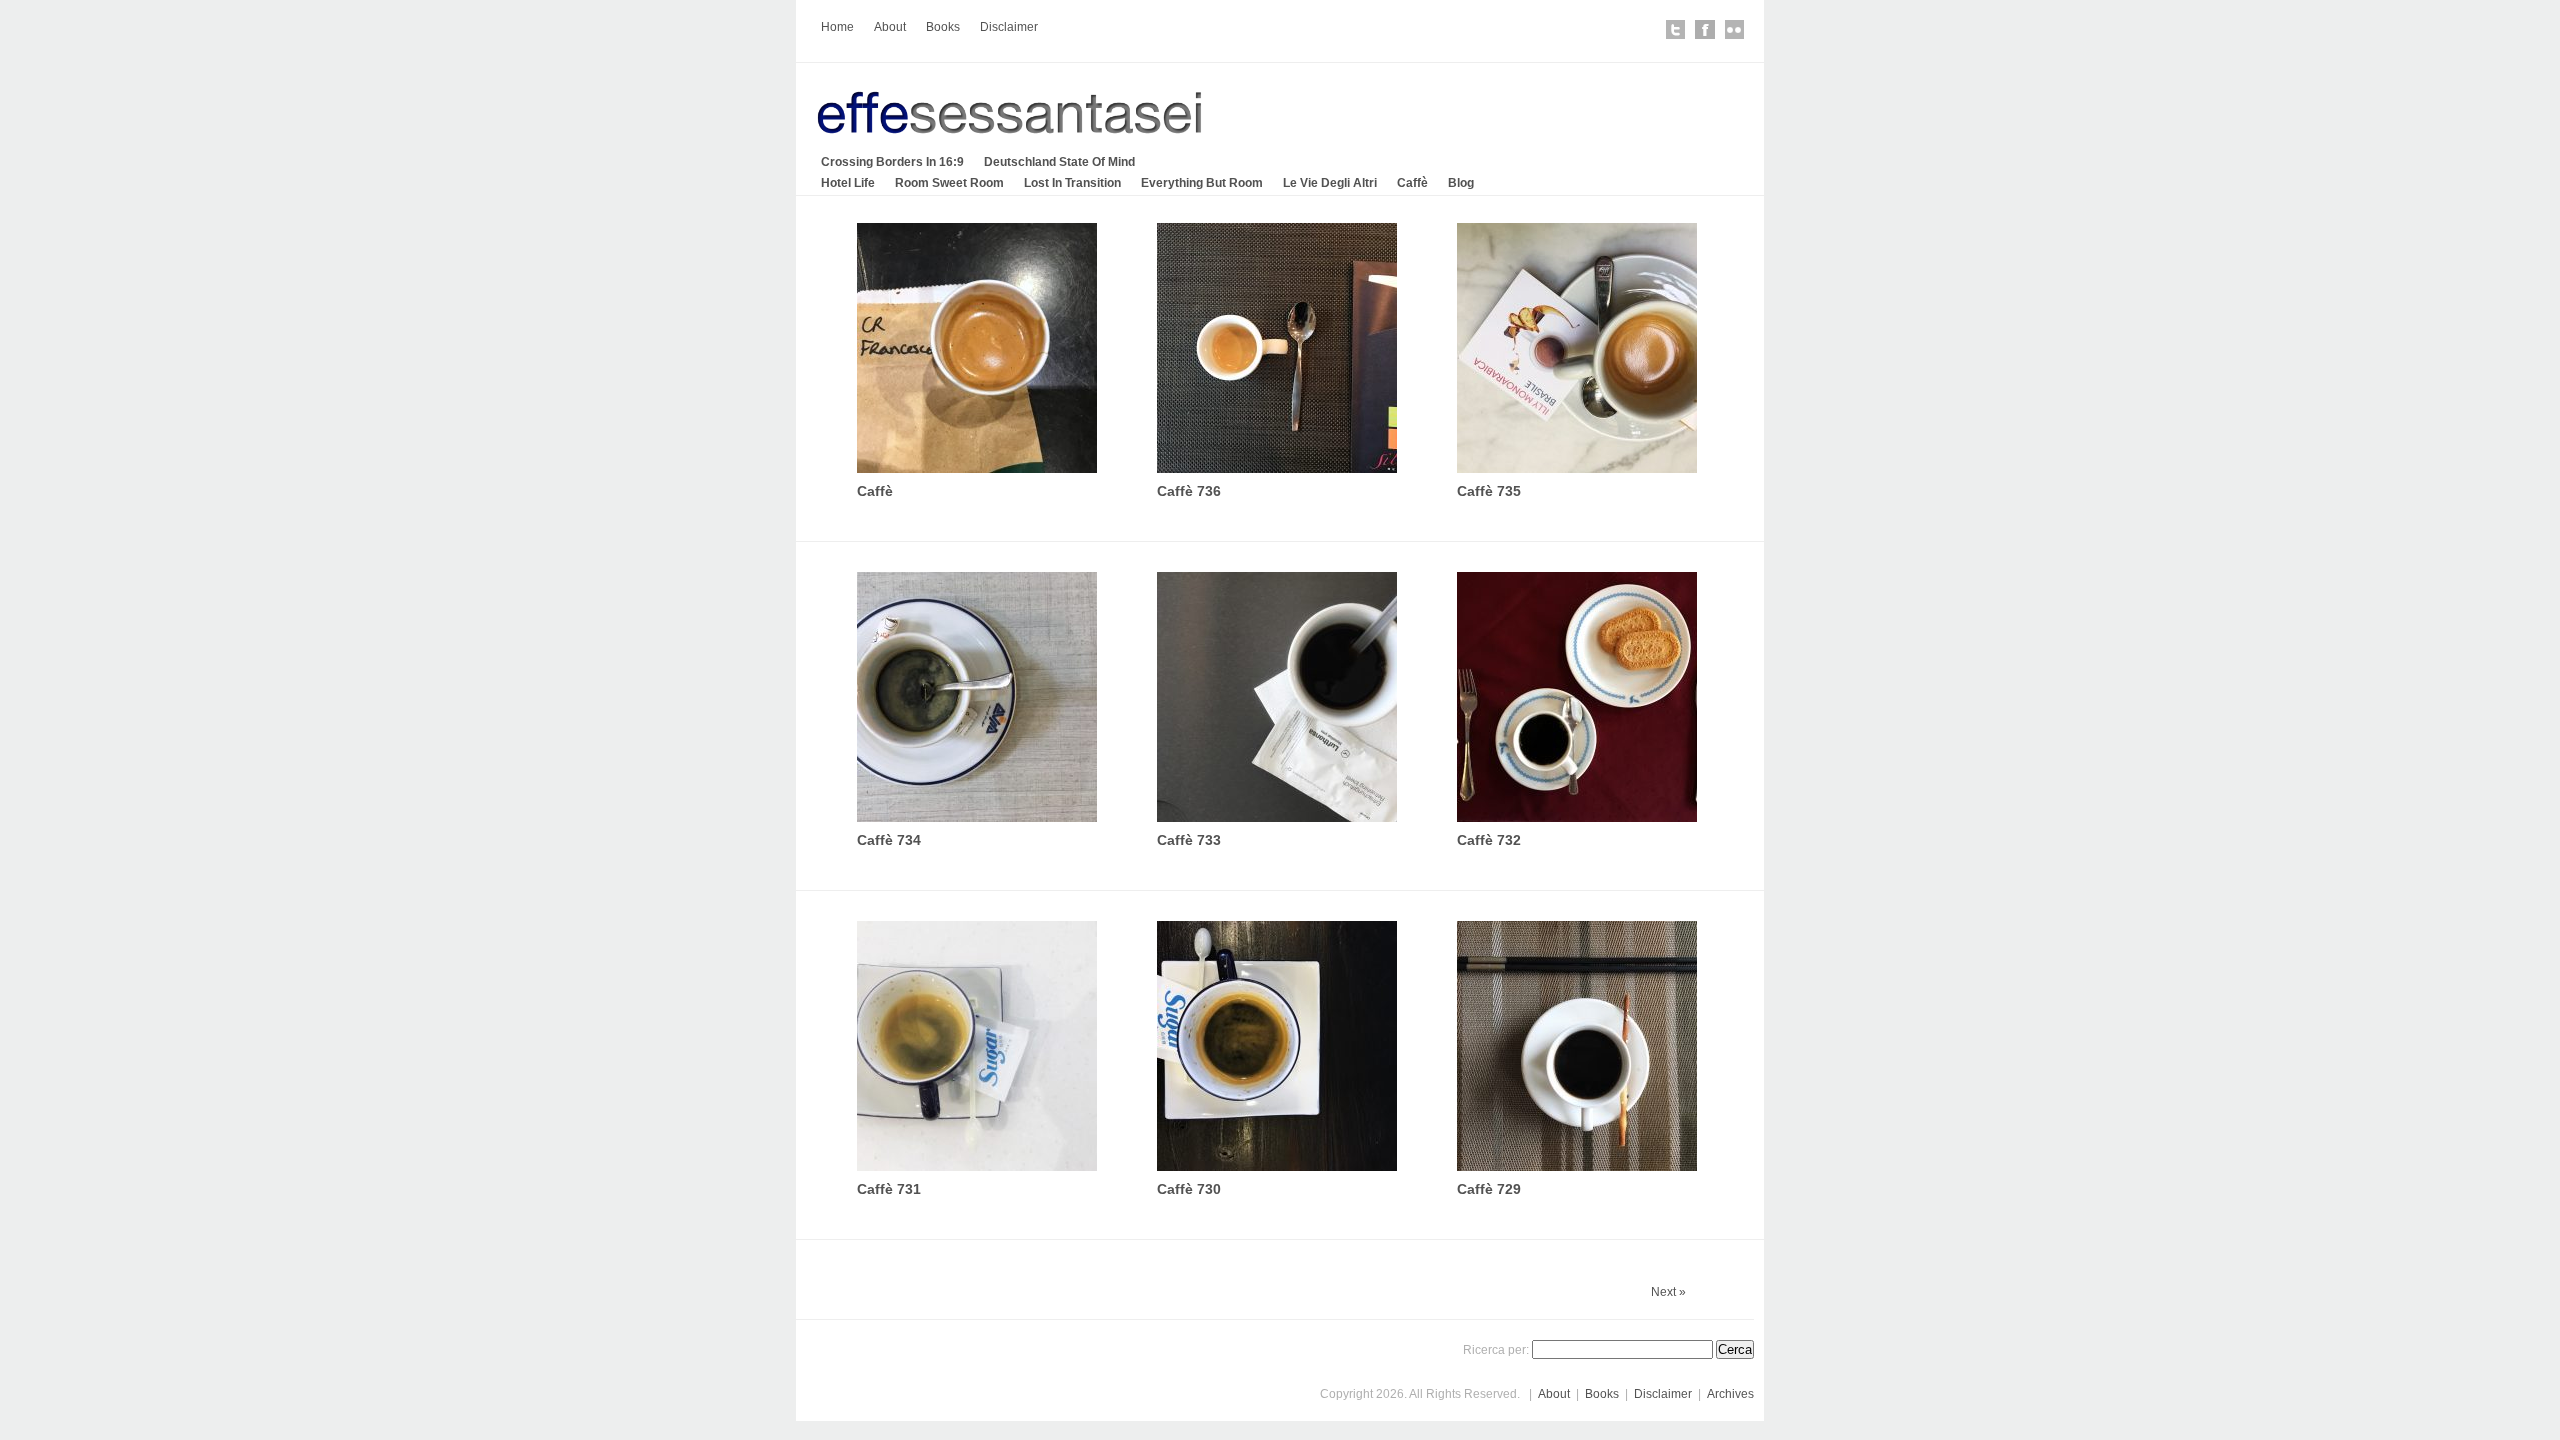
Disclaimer (1009, 27)
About (890, 27)
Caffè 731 (889, 1189)
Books (943, 27)
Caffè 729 (1489, 1189)
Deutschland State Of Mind (1059, 162)
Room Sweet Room (949, 183)
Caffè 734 (889, 840)
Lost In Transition (1072, 183)
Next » (1668, 1292)
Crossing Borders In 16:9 (892, 162)
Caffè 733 (1189, 840)
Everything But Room (1202, 183)
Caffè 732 (1489, 840)
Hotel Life (848, 183)
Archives (1730, 1394)
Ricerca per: (1496, 1350)
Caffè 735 (1489, 491)
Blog (1461, 183)
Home (837, 27)
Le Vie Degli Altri (1330, 183)
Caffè (1412, 183)
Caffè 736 (1189, 491)
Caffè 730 (1189, 1189)
